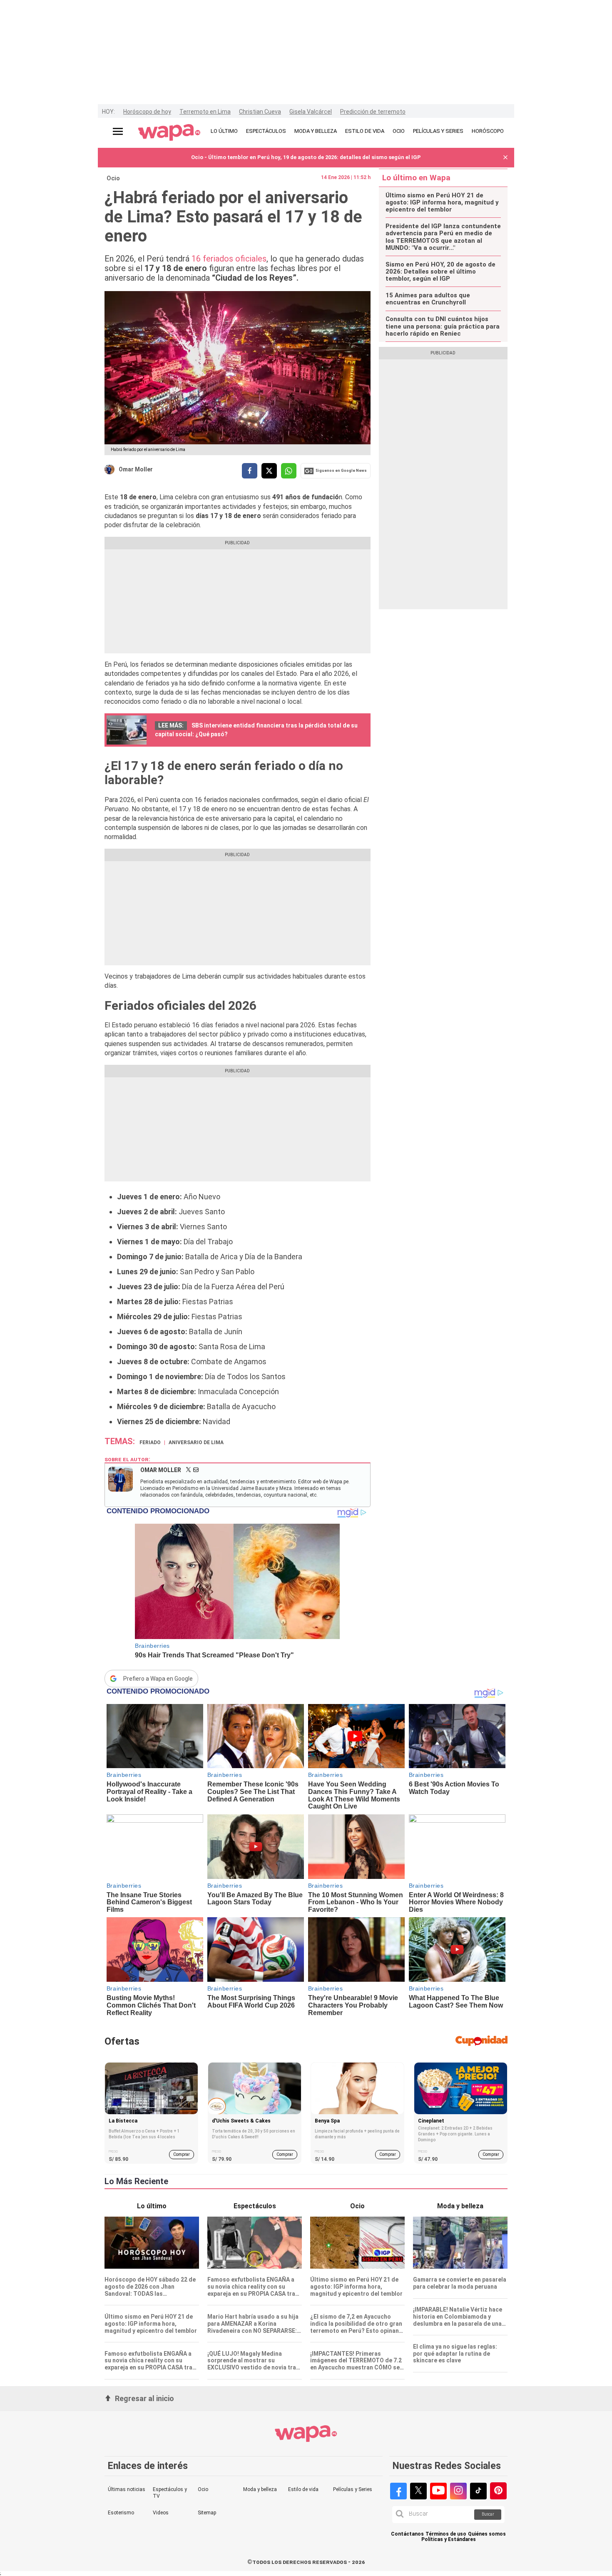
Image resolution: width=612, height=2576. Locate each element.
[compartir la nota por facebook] (250, 471)
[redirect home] (169, 133)
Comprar (182, 2154)
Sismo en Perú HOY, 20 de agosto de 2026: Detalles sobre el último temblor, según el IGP (440, 272)
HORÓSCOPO (488, 131)
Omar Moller (136, 469)
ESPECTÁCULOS (266, 131)
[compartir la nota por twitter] (269, 471)
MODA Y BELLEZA (316, 131)
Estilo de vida (303, 2489)
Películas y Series (353, 2489)
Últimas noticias (127, 2489)
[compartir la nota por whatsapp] (289, 471)
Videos (161, 2513)
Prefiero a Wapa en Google (158, 1679)
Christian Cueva (260, 112)
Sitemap (207, 2513)
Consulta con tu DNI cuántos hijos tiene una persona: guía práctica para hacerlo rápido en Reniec (443, 326)
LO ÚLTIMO (224, 131)
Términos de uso (446, 2534)
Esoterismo (121, 2513)
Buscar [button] (488, 2514)
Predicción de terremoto (373, 112)
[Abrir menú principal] (118, 131)
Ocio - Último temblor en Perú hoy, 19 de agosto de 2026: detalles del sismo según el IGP (306, 157)
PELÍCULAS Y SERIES (438, 131)
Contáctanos (407, 2534)
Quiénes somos (487, 2534)
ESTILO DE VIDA (365, 131)
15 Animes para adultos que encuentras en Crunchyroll (428, 299)
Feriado (150, 1442)
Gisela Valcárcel (311, 112)
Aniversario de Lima (196, 1442)
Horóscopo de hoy (147, 112)
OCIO (399, 131)
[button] (505, 158)
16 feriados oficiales (229, 259)
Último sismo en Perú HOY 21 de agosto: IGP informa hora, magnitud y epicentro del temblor (442, 203)
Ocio (113, 178)
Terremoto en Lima (205, 112)
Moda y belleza (260, 2489)
